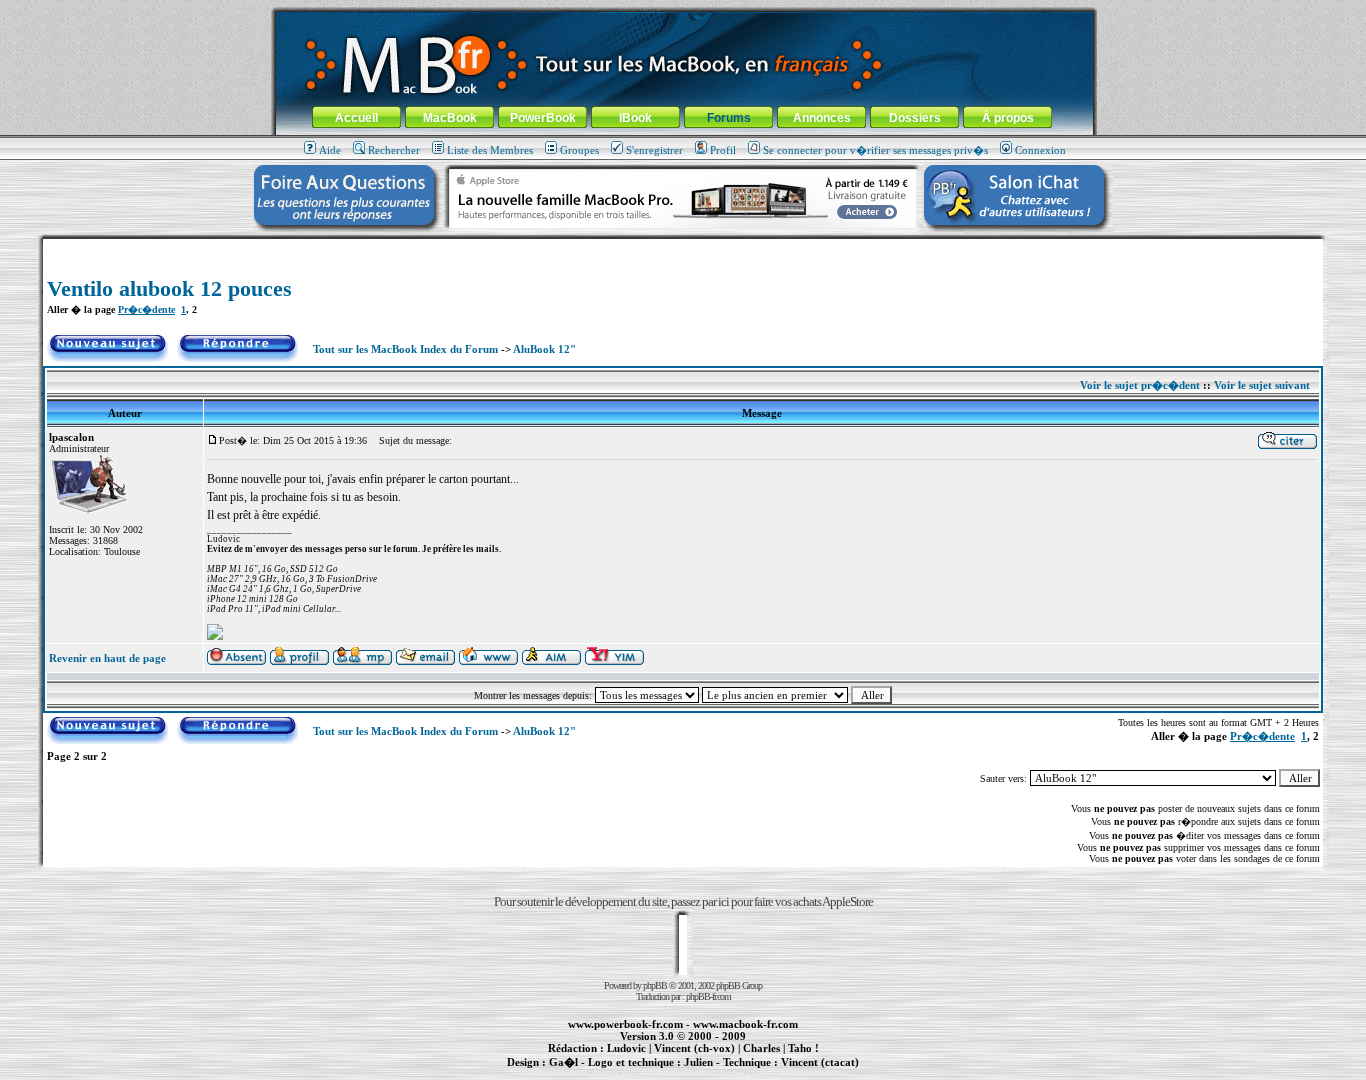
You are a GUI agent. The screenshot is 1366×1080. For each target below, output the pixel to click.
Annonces (822, 118)
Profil (723, 150)
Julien (698, 1062)
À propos (1008, 118)
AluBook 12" (544, 349)
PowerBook (543, 118)
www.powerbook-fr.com (625, 1024)
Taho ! (803, 1048)
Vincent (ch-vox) (694, 1048)
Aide (330, 150)
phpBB (655, 985)
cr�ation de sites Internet (812, 1073)
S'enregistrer (654, 150)
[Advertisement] (683, 246)
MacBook (450, 118)
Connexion (1040, 150)
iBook (635, 118)
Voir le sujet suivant (1262, 385)
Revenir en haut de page (107, 658)
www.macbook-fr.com (745, 1024)
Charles (761, 1048)
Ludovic (626, 1048)
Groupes (579, 150)
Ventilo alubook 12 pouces (169, 288)
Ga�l (563, 1062)
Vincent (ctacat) (820, 1062)
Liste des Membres (490, 150)
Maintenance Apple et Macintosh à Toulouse (715, 1073)
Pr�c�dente (146, 309)
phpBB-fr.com (708, 996)
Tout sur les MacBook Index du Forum (405, 349)
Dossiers (915, 118)
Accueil (356, 118)
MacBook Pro (612, 1073)
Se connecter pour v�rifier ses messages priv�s (875, 150)
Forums (729, 118)
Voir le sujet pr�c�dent (1140, 385)
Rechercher (394, 150)
